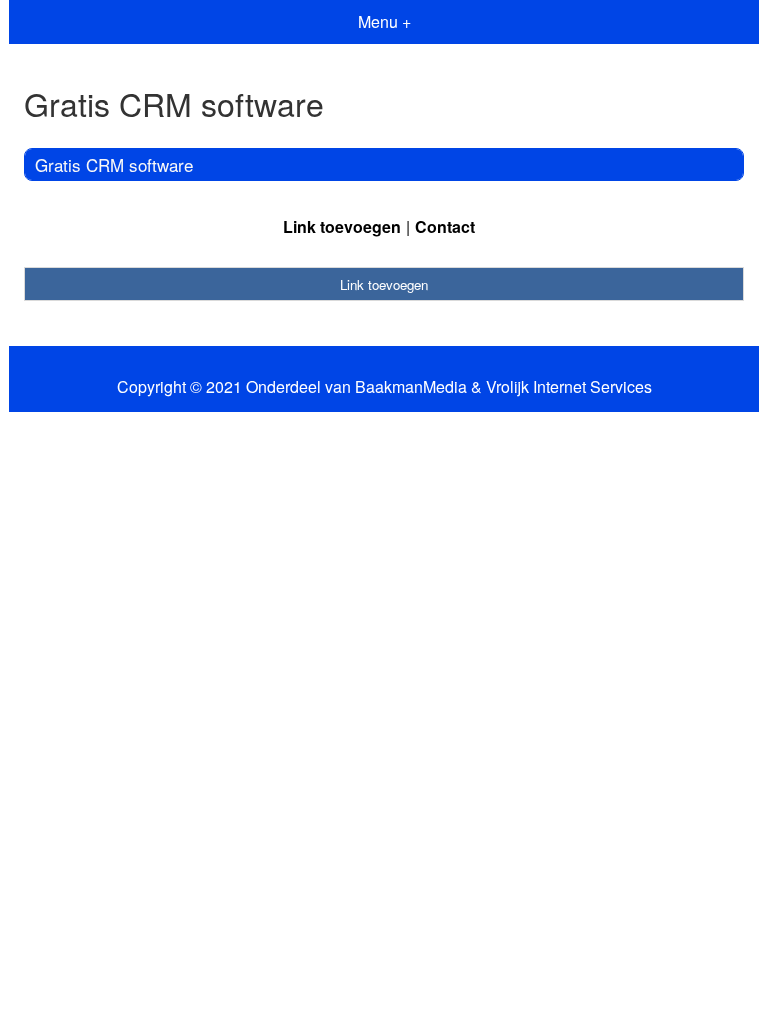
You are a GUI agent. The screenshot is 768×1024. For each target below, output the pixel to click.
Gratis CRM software (114, 164)
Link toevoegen (342, 226)
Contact (445, 226)
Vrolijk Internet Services (569, 387)
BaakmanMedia (411, 387)
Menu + (384, 21)
